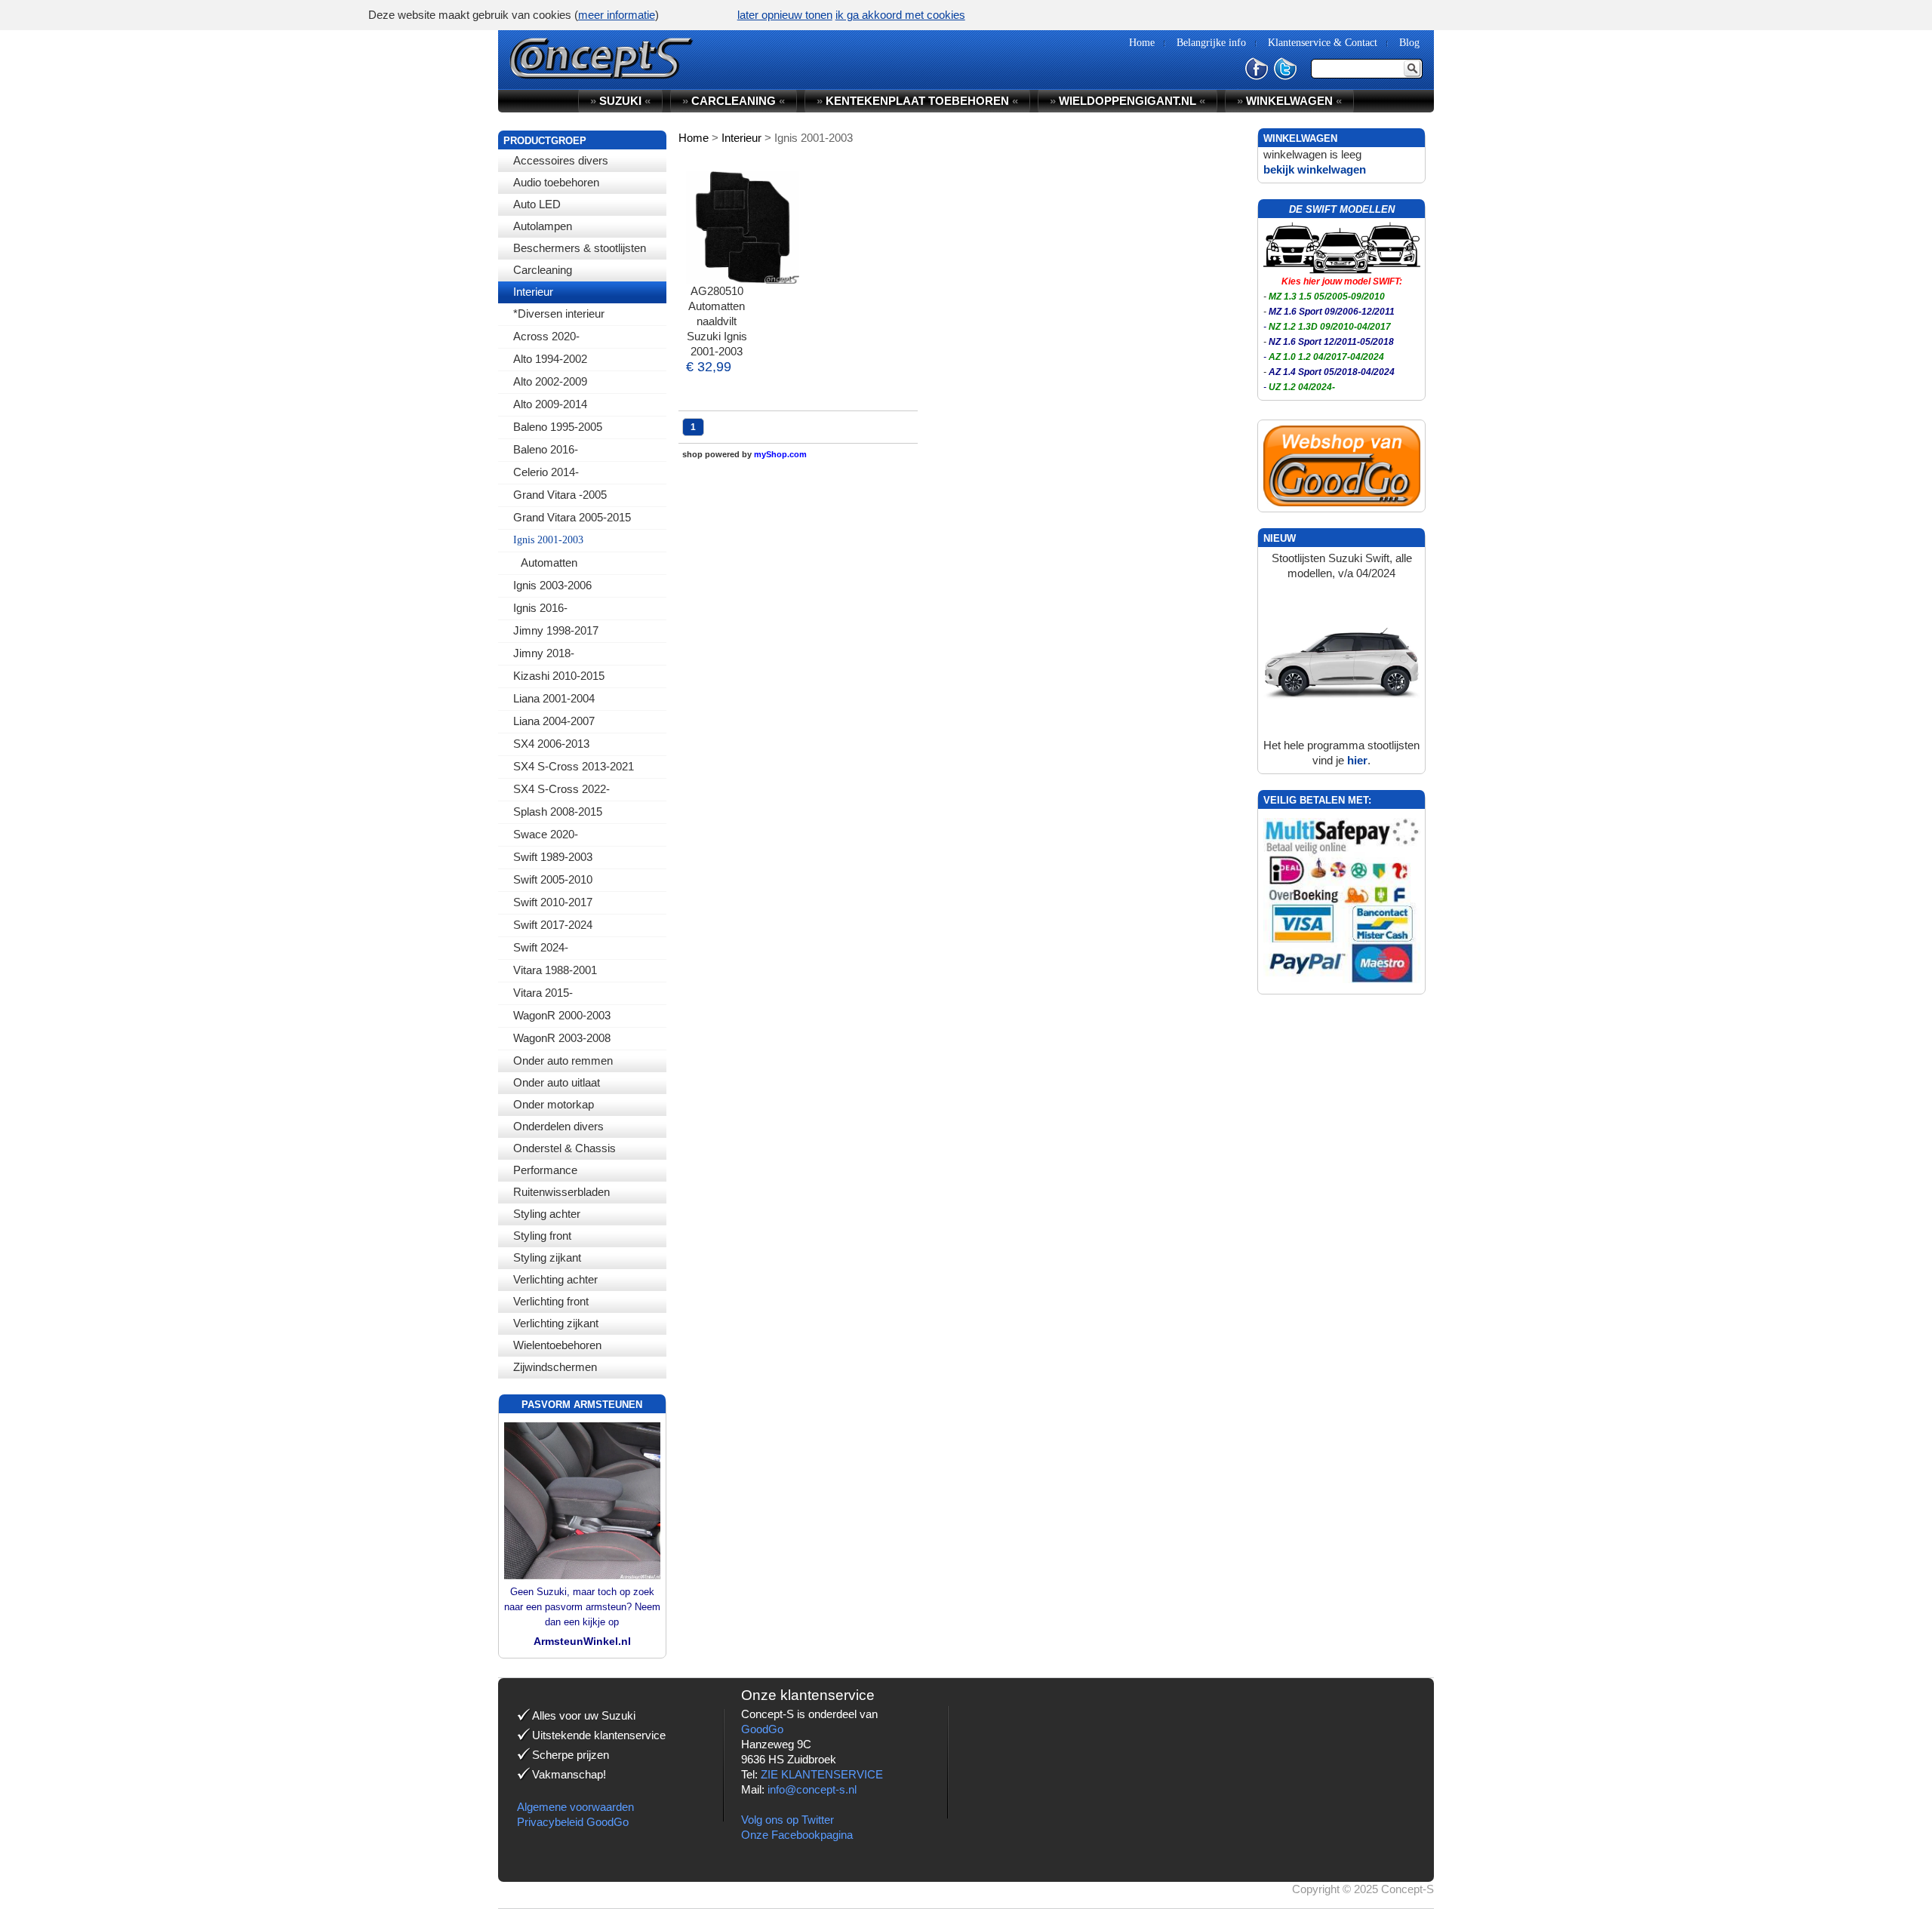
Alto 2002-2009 (550, 381)
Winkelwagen (1289, 101)
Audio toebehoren (556, 182)
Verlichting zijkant (556, 1323)
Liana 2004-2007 (554, 721)
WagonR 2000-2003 (562, 1015)
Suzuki (620, 101)
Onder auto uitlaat (557, 1082)
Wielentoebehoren (557, 1345)
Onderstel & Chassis (565, 1148)
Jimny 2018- (544, 653)
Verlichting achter (555, 1279)
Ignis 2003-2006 (552, 585)
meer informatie (617, 15)
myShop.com (780, 454)
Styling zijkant (547, 1257)
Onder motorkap (554, 1104)
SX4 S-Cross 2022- (561, 789)
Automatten (549, 563)
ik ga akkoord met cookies (900, 15)
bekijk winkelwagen (1315, 169)
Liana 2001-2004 (554, 698)
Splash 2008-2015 (558, 812)
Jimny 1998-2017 (556, 630)
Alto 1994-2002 (550, 359)
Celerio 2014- (546, 472)
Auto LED (537, 204)
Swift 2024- (541, 947)
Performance (545, 1170)
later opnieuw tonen (785, 15)
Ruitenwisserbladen (561, 1192)
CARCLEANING (734, 101)
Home (694, 138)
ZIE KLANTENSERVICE (822, 1774)
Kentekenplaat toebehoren (917, 101)
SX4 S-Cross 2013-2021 (574, 766)
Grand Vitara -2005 (560, 495)
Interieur (533, 292)
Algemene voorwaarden (575, 1807)
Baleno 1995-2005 (558, 427)
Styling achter (547, 1214)
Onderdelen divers (558, 1126)
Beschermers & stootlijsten (580, 248)
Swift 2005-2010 (553, 879)
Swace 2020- (546, 834)
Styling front (542, 1236)
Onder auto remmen (563, 1061)
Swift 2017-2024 (553, 925)
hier (1357, 760)
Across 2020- (546, 336)
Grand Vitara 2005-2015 (572, 517)
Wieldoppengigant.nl (1128, 101)
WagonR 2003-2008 (562, 1038)
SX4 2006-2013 (551, 744)
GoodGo (762, 1729)
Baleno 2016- (546, 449)
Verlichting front (551, 1301)
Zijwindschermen (555, 1367)
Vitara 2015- (543, 993)
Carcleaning (543, 270)
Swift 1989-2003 (553, 857)
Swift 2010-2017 (553, 902)
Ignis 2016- (540, 608)
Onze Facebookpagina (797, 1835)
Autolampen (543, 226)
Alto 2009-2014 (550, 404)
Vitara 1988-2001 (555, 970)
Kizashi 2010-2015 (559, 676)
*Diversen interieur (559, 314)
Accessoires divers (561, 160)
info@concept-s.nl (812, 1789)
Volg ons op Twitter (788, 1820)
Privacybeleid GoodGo (573, 1822)
